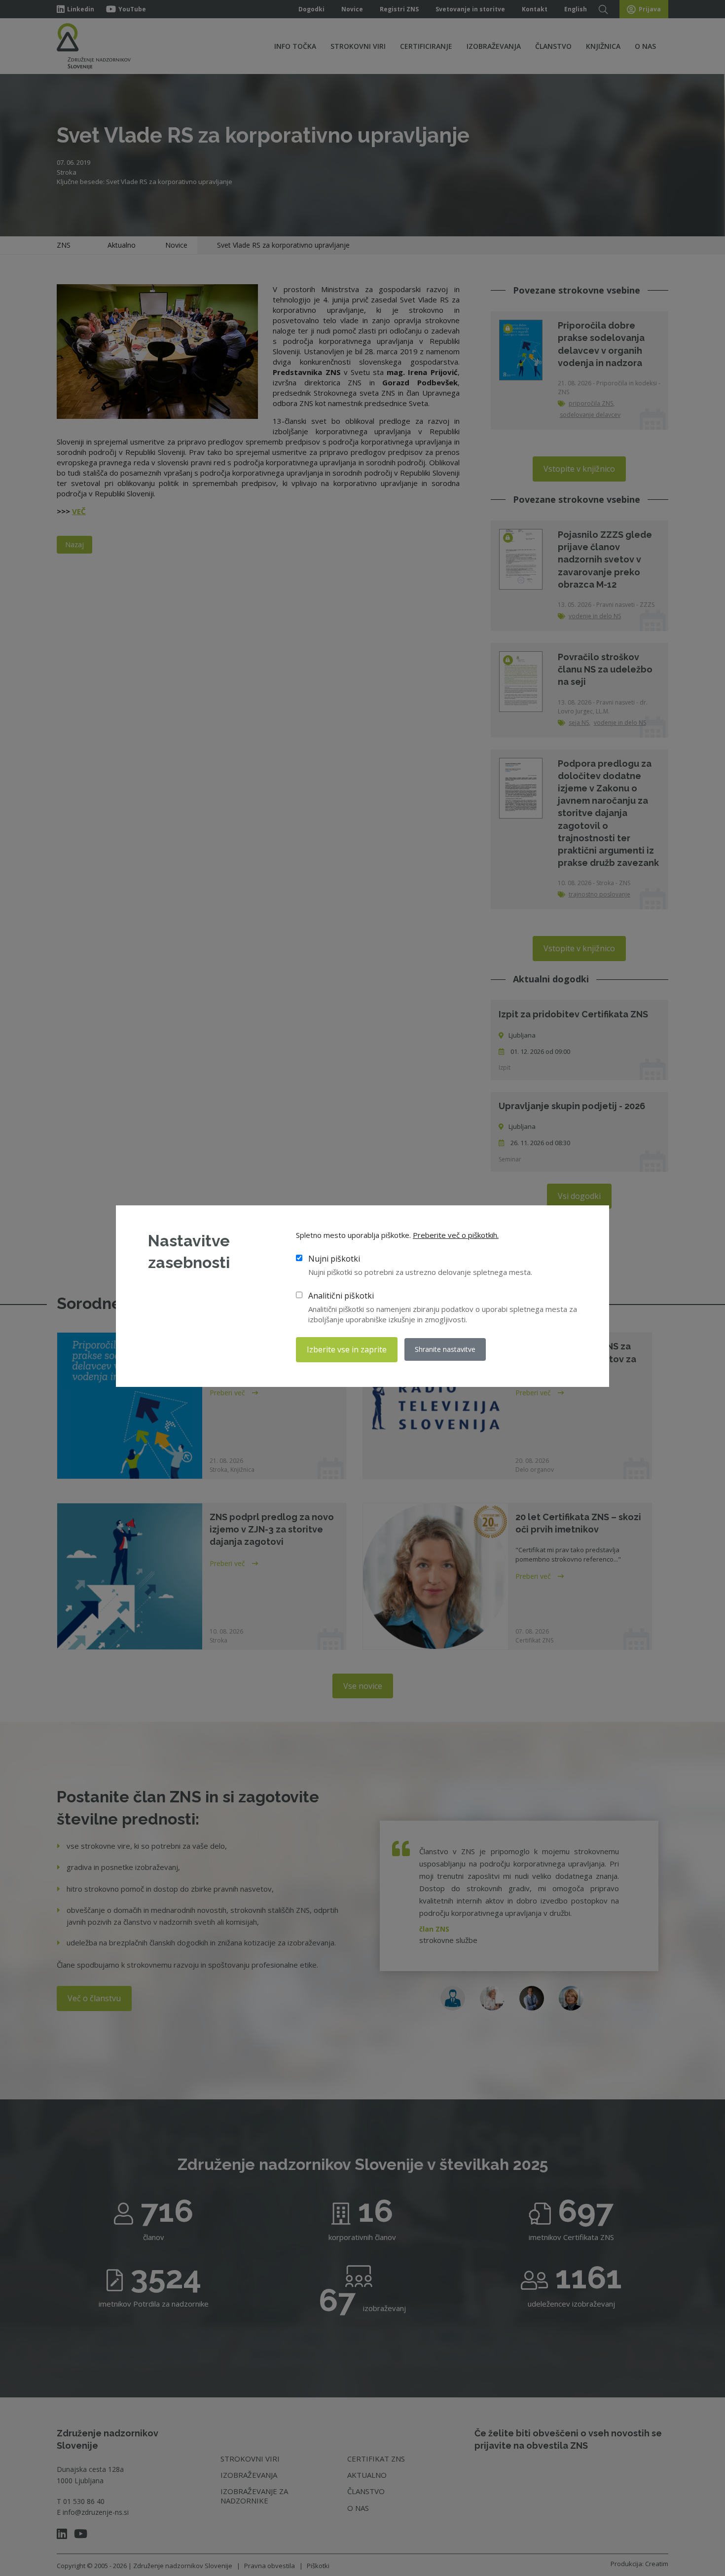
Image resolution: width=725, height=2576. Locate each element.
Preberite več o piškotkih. (456, 1235)
